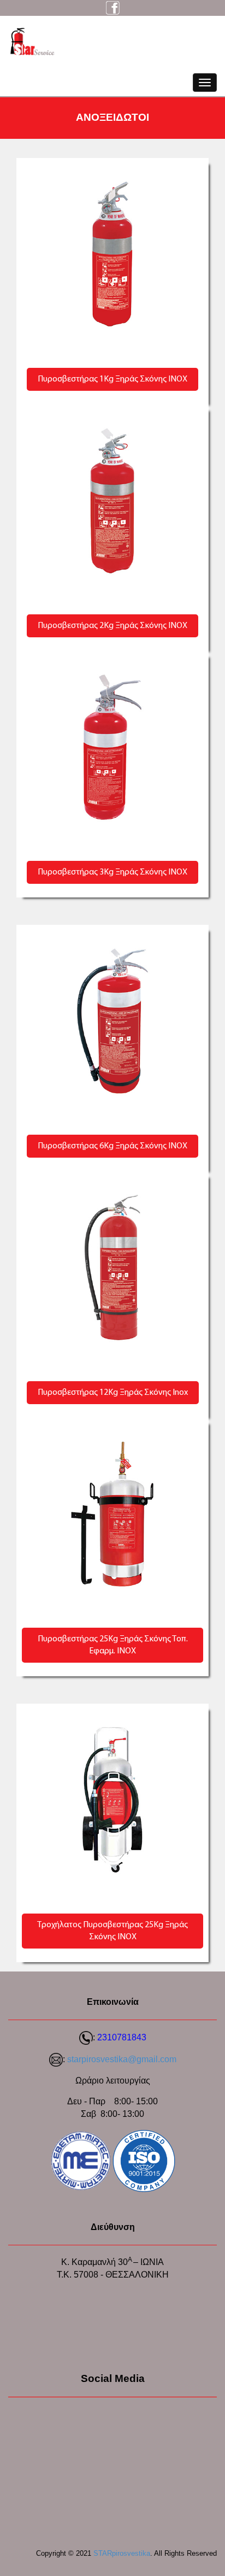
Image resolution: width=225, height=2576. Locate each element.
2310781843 (122, 2037)
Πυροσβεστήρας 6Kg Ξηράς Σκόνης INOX (112, 1146)
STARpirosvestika (122, 2553)
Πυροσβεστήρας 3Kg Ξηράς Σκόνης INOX (112, 872)
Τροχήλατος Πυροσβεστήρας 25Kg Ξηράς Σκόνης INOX (112, 1931)
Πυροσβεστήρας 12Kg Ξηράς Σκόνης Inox (113, 1393)
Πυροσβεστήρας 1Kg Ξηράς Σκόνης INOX (112, 379)
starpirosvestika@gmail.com (122, 2059)
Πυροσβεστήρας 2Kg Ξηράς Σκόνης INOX (112, 626)
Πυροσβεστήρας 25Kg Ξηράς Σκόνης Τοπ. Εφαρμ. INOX (113, 1645)
